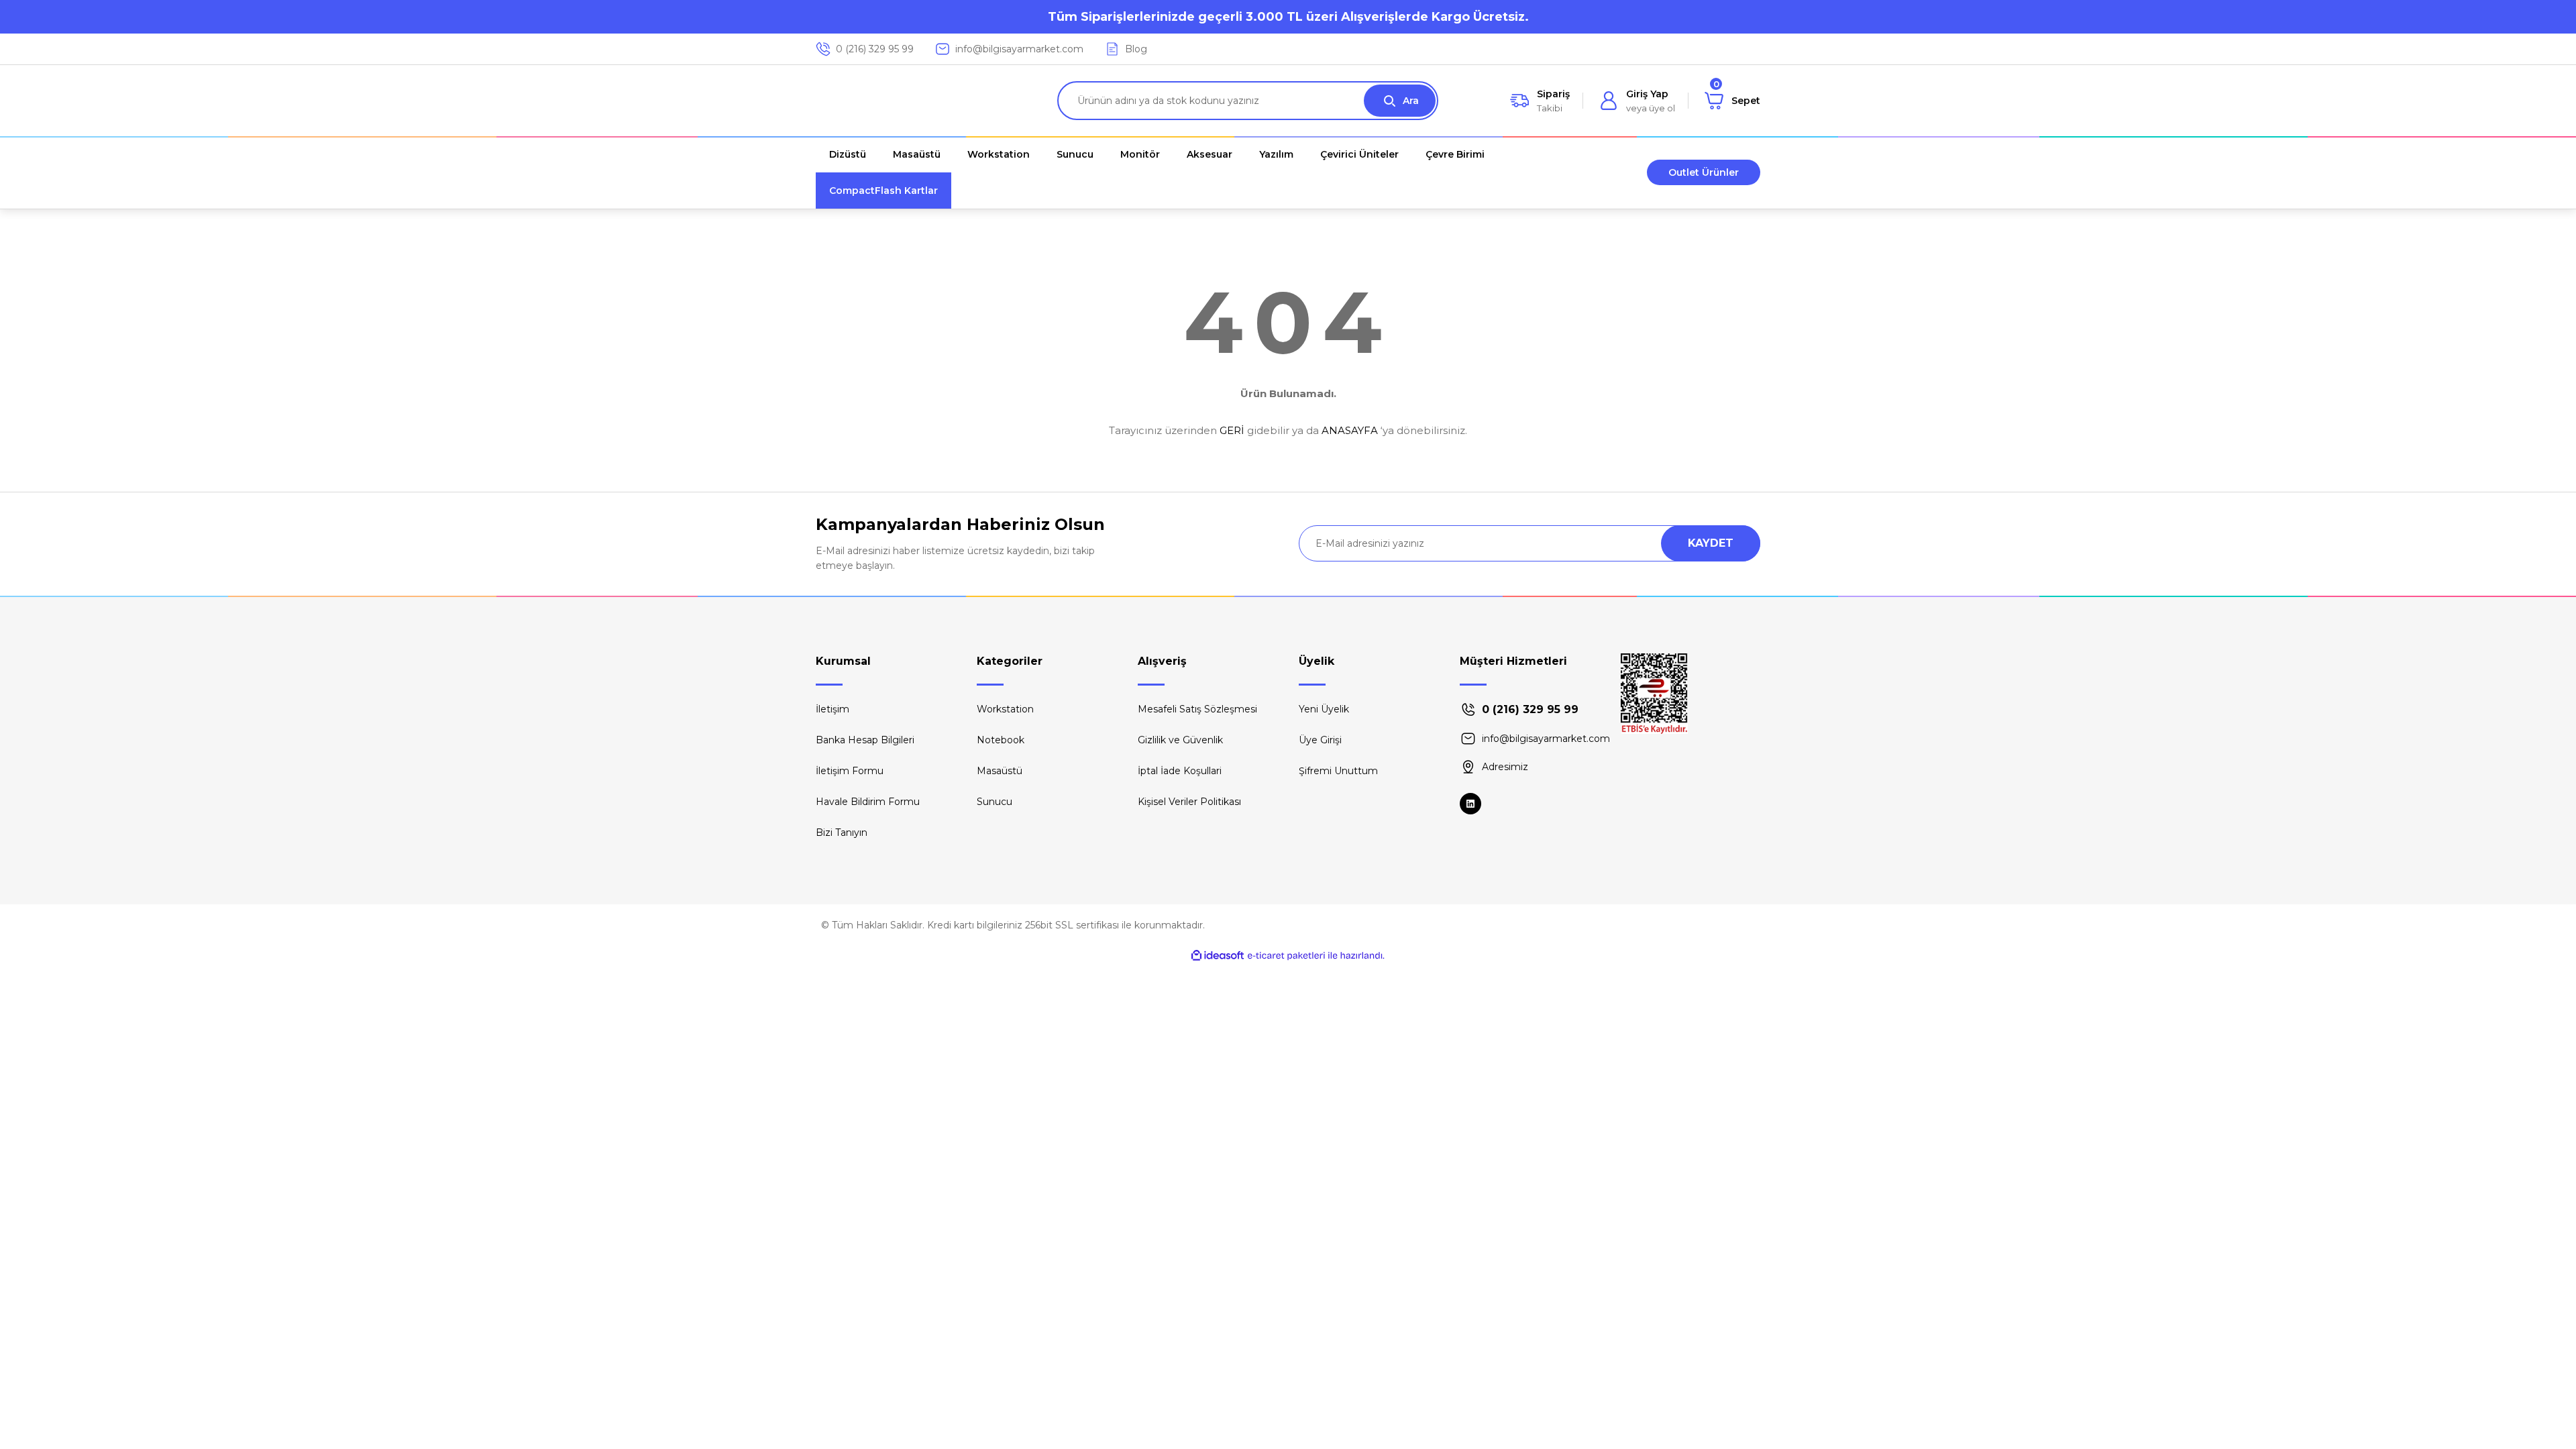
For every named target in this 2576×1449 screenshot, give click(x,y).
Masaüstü (1000, 771)
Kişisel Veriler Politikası (1189, 802)
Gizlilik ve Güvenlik (1180, 740)
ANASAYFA (1350, 430)
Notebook (1001, 740)
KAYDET (1711, 543)
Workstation (1005, 709)
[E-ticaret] (1286, 956)
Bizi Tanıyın (842, 833)
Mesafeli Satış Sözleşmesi (1197, 709)
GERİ (1232, 430)
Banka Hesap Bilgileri (865, 740)
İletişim (833, 709)
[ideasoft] (1218, 956)
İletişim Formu (850, 771)
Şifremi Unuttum (1338, 771)
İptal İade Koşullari (1180, 771)
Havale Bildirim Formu (868, 802)
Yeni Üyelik (1324, 709)
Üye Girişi (1320, 740)
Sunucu (995, 802)
